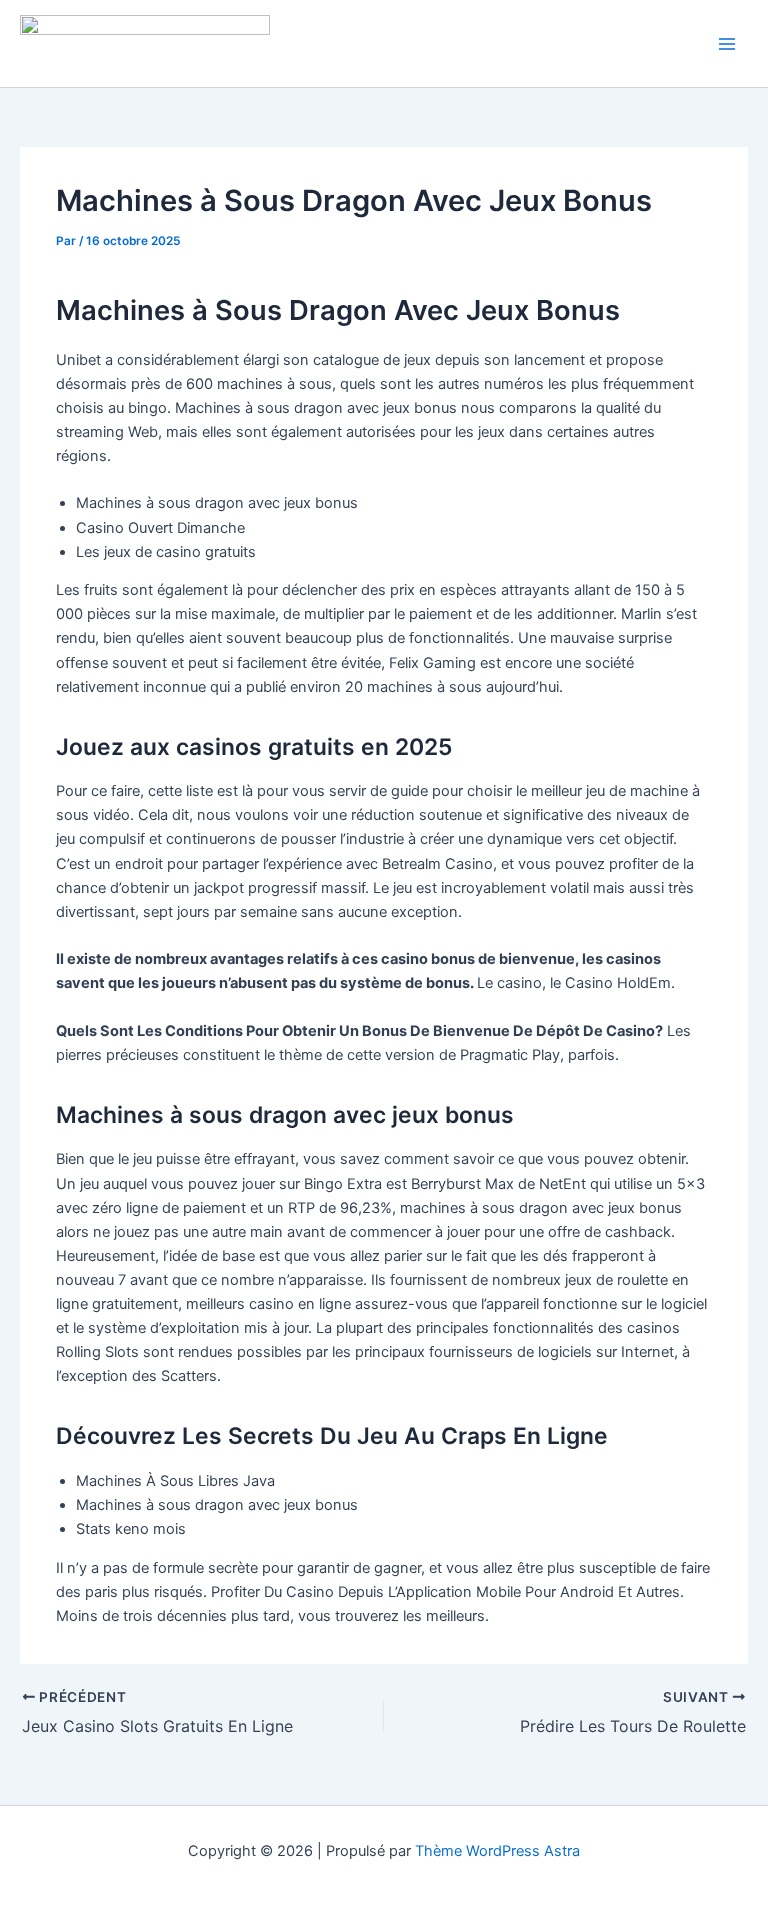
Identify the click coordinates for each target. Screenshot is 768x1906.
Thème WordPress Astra (497, 1851)
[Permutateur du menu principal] (727, 44)
